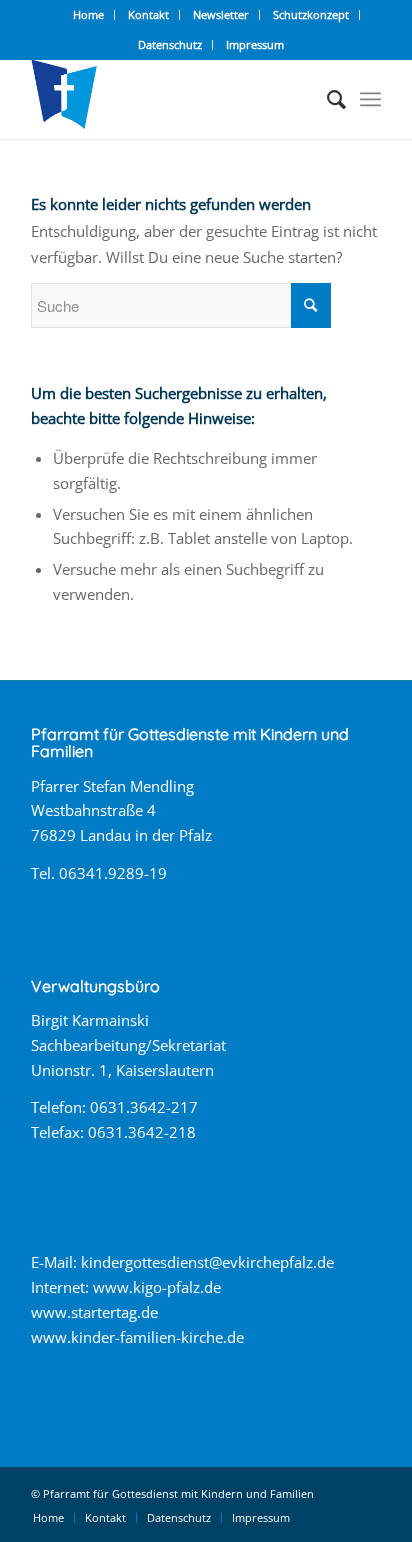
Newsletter (221, 14)
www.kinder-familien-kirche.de (137, 1337)
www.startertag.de (94, 1312)
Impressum (255, 44)
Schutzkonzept (311, 14)
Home (88, 14)
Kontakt (148, 14)
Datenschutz (170, 44)
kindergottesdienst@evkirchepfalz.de (207, 1262)
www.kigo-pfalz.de (157, 1287)
